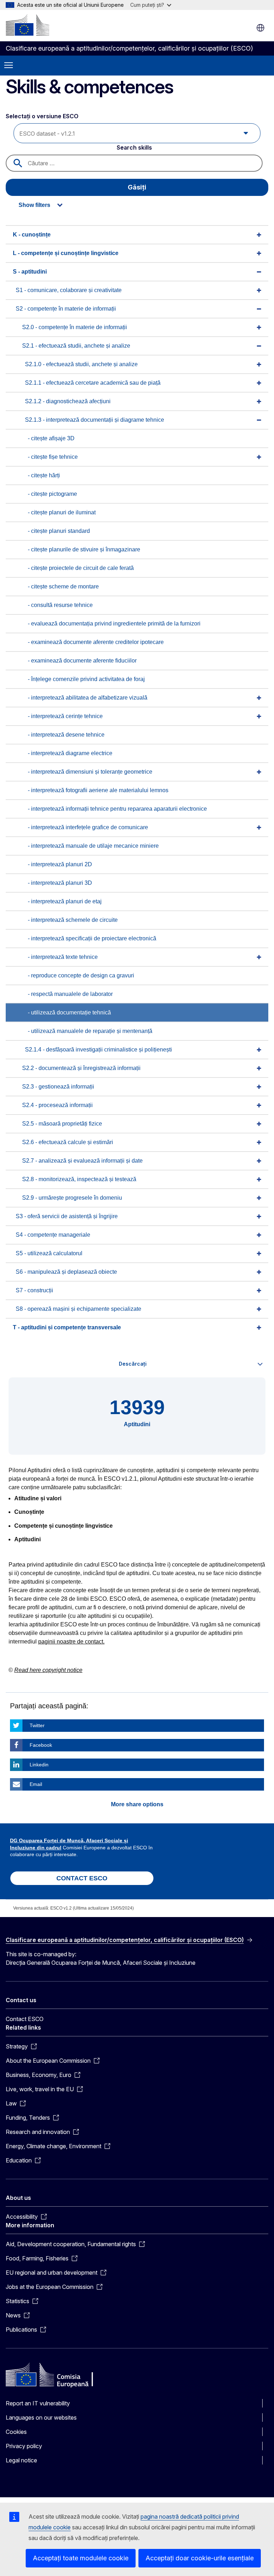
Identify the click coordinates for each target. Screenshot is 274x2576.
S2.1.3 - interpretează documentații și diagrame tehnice (95, 420)
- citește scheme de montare (63, 586)
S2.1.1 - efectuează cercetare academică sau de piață (93, 383)
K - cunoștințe (32, 235)
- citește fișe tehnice (53, 457)
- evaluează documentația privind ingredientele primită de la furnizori (114, 624)
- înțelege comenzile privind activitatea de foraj (86, 679)
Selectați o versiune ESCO (43, 116)
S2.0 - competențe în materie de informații (75, 327)
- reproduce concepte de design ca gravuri (81, 975)
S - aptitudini (30, 272)
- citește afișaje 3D (51, 438)
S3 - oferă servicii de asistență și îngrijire (67, 1216)
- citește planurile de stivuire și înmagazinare (84, 549)
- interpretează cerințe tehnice (65, 716)
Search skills (134, 147)
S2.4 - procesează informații (57, 1105)
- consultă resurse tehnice (60, 605)
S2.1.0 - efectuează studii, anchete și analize (81, 364)
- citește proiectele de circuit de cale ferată (81, 568)
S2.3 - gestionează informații (58, 1087)
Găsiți (137, 187)
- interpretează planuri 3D (60, 883)
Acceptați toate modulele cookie (81, 2558)
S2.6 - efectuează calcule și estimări (68, 1142)
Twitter (37, 1725)
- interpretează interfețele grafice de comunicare (88, 827)
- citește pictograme (52, 494)
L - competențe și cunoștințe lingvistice (66, 253)
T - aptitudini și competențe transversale (67, 1327)
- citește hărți (44, 475)
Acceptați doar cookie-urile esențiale (200, 2558)
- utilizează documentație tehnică (69, 1012)
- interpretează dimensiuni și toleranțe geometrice (90, 772)
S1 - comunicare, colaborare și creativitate (69, 290)
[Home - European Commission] (27, 25)
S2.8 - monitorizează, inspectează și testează (79, 1179)
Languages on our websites (41, 2417)
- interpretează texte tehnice (63, 957)
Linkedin (39, 1765)
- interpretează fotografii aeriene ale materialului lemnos (98, 790)
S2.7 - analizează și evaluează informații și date (82, 1161)
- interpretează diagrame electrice (70, 753)
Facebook (41, 1745)
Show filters (34, 205)
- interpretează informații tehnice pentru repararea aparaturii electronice (117, 809)
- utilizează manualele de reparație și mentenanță (90, 1031)
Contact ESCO (25, 2019)
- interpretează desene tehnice (66, 735)
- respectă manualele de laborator (70, 994)
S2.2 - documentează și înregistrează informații (81, 1068)
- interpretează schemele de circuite (73, 920)
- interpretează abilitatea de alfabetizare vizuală (88, 698)
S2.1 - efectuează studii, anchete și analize (76, 346)
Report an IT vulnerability (38, 2403)
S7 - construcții (34, 1290)
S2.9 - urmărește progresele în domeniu (72, 1198)
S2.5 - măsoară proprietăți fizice (62, 1124)
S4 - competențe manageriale (53, 1235)
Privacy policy (24, 2446)
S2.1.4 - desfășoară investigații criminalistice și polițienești (98, 1050)
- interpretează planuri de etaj (65, 901)
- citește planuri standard (59, 531)
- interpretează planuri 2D (60, 864)
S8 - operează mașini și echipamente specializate (78, 1309)
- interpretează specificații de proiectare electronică (92, 938)
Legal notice (21, 2460)
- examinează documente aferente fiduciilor (82, 661)
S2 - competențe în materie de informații (66, 309)
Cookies (16, 2432)
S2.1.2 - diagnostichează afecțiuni (68, 401)
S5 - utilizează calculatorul (49, 1253)
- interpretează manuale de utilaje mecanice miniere (93, 846)
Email (36, 1784)
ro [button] (260, 28)
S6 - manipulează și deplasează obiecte (66, 1272)
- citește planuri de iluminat (62, 512)
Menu (9, 66)
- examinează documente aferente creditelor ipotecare (96, 642)
